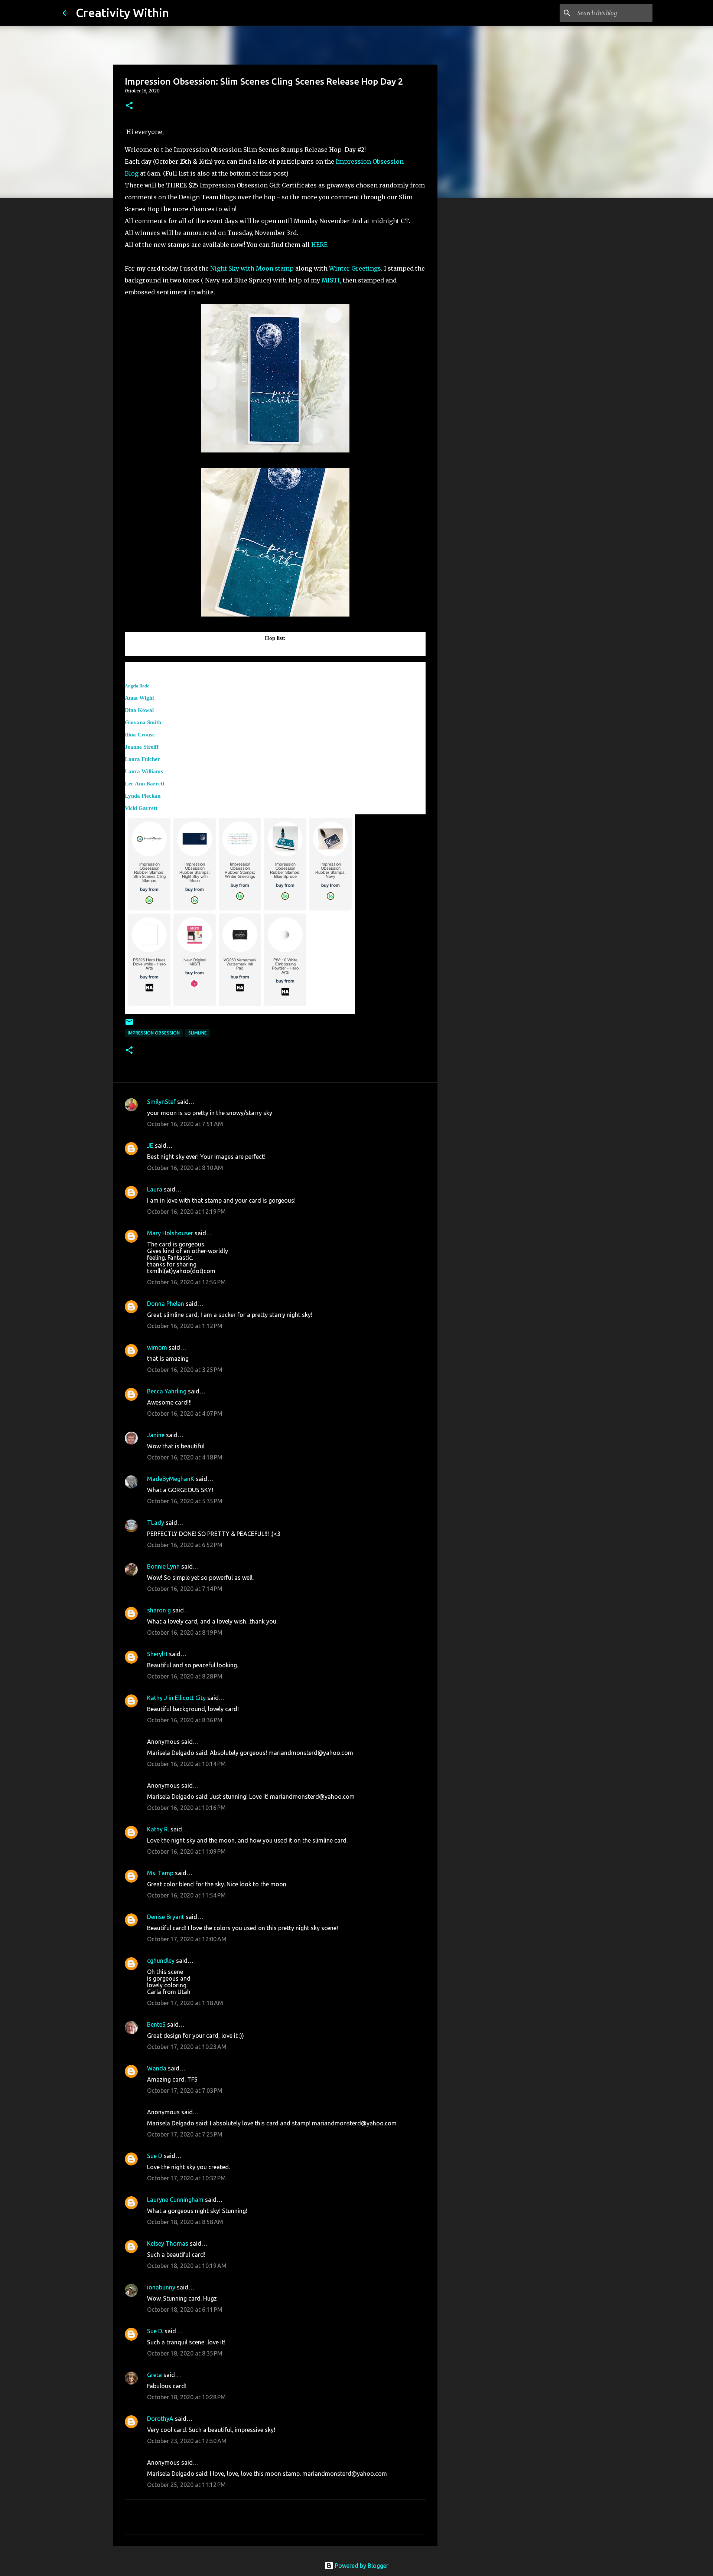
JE (150, 1145)
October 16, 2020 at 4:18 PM (185, 1457)
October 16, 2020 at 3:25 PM (185, 1370)
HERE (320, 245)
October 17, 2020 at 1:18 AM (185, 2003)
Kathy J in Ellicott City (176, 1698)
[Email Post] (129, 1025)
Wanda (157, 2068)
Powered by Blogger (361, 2566)
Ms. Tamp (160, 1873)
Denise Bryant (166, 1917)
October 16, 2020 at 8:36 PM (185, 1720)
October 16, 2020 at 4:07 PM (185, 1413)
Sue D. (155, 2331)
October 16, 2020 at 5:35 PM (185, 1501)
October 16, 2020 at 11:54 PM (186, 1895)
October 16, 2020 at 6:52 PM (185, 1545)
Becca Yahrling (167, 1391)
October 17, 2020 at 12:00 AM (187, 1939)
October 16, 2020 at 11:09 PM (186, 1851)
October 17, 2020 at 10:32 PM (186, 2178)
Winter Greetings (355, 268)
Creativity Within (122, 13)
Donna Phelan (166, 1304)
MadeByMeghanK (171, 1479)
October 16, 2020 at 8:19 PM (185, 1632)
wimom (157, 1347)
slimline (198, 1033)
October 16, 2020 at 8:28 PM (185, 1676)
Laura (155, 1189)
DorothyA (160, 2419)
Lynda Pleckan (143, 796)
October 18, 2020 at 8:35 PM (185, 2353)
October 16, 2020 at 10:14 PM (186, 1764)
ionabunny (161, 2287)
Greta (154, 2375)
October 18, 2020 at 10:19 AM (187, 2266)
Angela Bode (137, 686)
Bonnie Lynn (163, 1566)
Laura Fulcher (142, 759)
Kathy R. (158, 1829)
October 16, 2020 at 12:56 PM (186, 1282)
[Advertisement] (475, 321)
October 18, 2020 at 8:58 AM (185, 2222)
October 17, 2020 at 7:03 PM (185, 2090)
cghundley (161, 1961)
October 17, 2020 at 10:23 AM (187, 2047)
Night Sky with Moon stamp (253, 268)
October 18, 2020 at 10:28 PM (186, 2397)
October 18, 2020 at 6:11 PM (185, 2309)
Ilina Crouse (140, 735)
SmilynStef (161, 1102)
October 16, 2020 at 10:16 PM (186, 1808)
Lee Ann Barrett (145, 784)
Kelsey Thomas (168, 2243)
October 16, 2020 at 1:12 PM (185, 1326)
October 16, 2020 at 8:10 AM (185, 1168)
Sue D (155, 2156)
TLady (156, 1523)
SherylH (157, 1654)
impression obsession (154, 1033)
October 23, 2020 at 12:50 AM (187, 2441)
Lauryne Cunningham (175, 2200)
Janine (156, 1435)
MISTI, (331, 280)
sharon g (159, 1610)
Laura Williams (144, 771)
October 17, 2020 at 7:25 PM (185, 2134)
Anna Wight (139, 698)
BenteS (156, 2024)
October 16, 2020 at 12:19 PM (186, 1212)
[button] (129, 106)
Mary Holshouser (170, 1233)
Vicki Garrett (141, 808)
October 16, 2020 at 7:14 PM (185, 1589)
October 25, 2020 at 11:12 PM (186, 2485)
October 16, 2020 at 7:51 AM (185, 1124)
